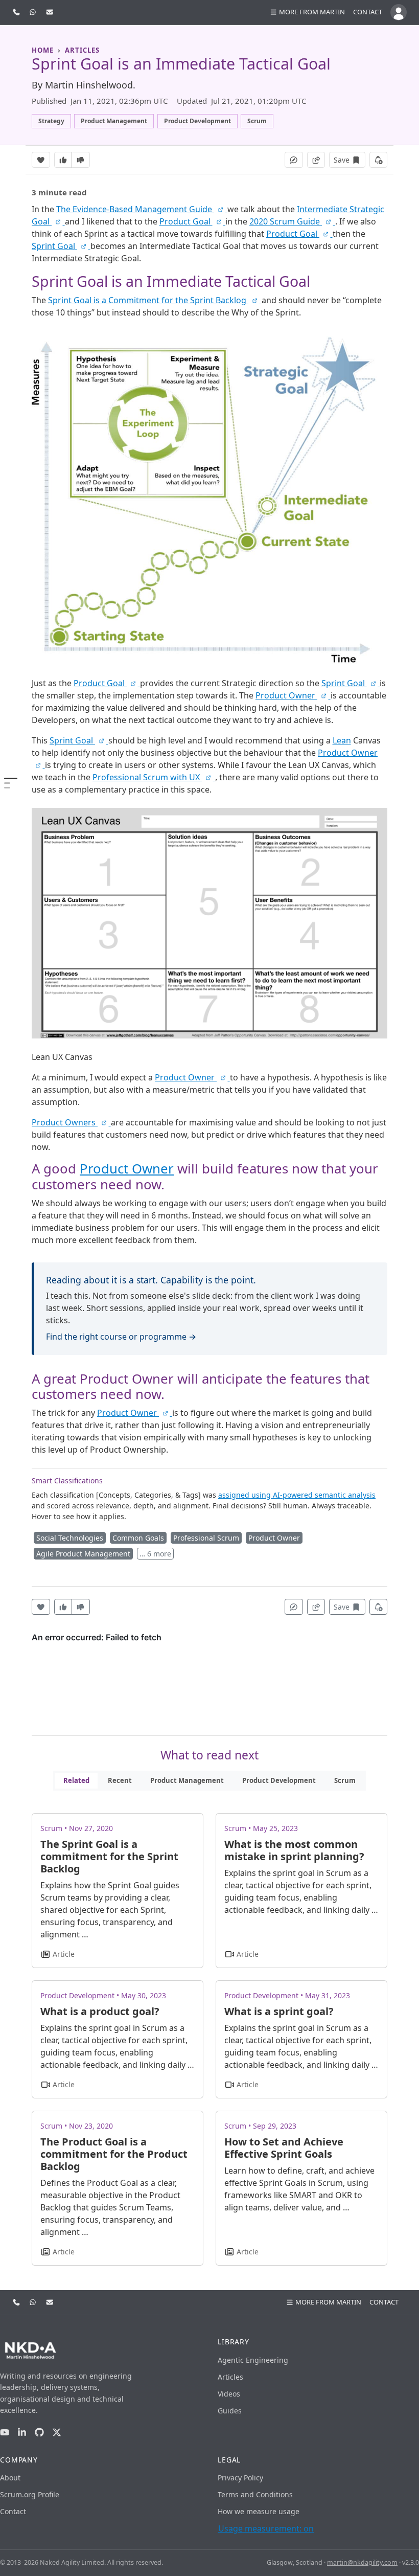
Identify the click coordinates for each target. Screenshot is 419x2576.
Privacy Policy (240, 2478)
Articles (230, 2377)
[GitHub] (39, 2433)
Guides (230, 2411)
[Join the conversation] (294, 160)
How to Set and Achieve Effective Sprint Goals (284, 2148)
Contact (368, 12)
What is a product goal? (100, 2011)
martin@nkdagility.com (362, 2562)
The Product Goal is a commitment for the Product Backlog (114, 2154)
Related (76, 1780)
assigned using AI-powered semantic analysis (297, 1495)
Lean (342, 740)
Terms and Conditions (255, 2494)
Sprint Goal (54, 246)
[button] (307, 12)
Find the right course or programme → (121, 1337)
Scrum (345, 1780)
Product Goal (186, 221)
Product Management (187, 1780)
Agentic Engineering (253, 2360)
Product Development (279, 1780)
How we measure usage (259, 2511)
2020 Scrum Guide (286, 221)
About (10, 2478)
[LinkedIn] (22, 2433)
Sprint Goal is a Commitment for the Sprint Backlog (148, 300)
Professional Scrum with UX (147, 777)
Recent (120, 1780)
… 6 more (155, 1554)
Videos (229, 2394)
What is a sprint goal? (279, 2011)
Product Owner (286, 695)
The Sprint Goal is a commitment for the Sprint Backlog (109, 1856)
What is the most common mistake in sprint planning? (294, 1850)
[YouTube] (5, 2433)
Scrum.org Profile (30, 2494)
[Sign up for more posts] (379, 160)
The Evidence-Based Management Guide (135, 209)
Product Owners (65, 1122)
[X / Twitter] (57, 2433)
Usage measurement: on (266, 2528)
